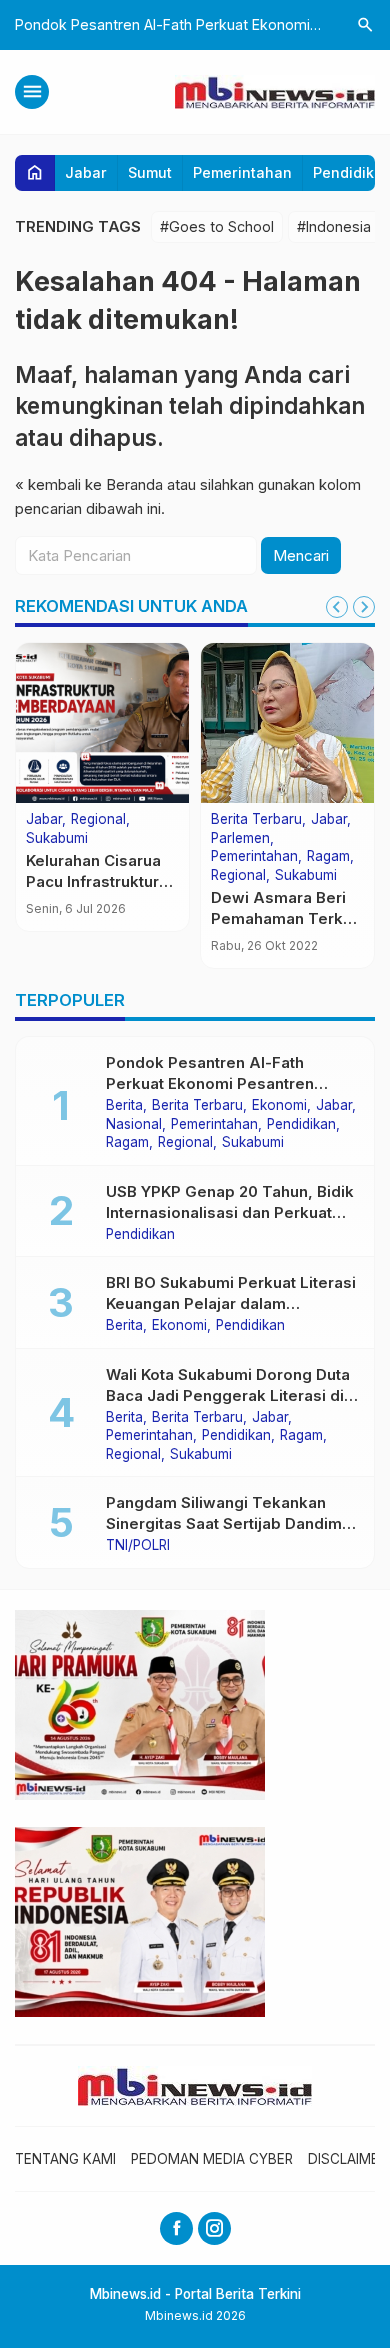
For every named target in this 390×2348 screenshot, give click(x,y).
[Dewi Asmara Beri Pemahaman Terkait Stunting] (287, 723)
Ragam (328, 857)
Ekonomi (279, 1106)
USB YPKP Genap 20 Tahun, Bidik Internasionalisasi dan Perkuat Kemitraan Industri (230, 1212)
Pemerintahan (242, 172)
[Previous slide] (337, 607)
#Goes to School (217, 226)
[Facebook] (176, 2228)
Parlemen (240, 839)
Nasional (134, 1125)
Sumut (150, 172)
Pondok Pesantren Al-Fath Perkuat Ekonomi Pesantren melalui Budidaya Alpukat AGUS (225, 1083)
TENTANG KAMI (65, 2159)
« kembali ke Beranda (89, 484)
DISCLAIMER (347, 2159)
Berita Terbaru (256, 820)
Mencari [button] (301, 555)
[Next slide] (364, 607)
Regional (98, 820)
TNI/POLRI (138, 1546)
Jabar (86, 172)
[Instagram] (214, 2228)
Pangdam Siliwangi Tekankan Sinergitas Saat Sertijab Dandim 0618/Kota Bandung (224, 1523)
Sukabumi (57, 839)
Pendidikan (301, 1125)
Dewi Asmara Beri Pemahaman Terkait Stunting (286, 918)
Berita (124, 1106)
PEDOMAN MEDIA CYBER (212, 2159)
